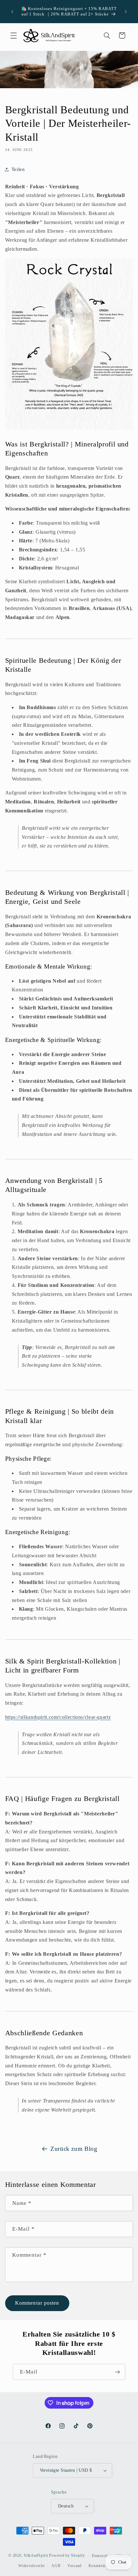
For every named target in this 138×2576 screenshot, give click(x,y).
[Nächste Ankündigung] (126, 12)
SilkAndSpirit (36, 2556)
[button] (13, 35)
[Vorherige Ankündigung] (12, 12)
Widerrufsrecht (31, 2566)
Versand (74, 2566)
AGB (56, 2566)
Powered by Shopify (67, 2556)
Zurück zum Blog (74, 2149)
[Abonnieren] (117, 2372)
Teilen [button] (18, 169)
